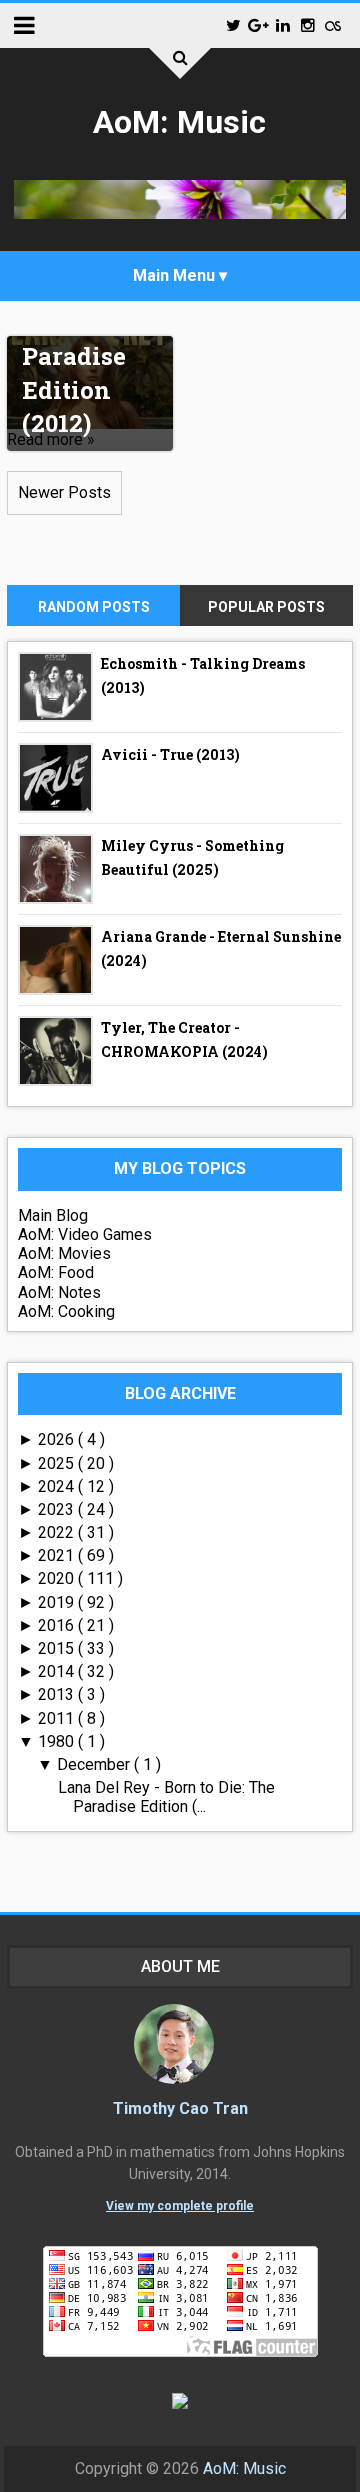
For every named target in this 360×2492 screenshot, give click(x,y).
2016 (58, 1625)
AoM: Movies (64, 1253)
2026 (58, 1439)
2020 (58, 1578)
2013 (58, 1694)
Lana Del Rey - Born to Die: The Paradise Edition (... (166, 1797)
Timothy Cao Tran (180, 2108)
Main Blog (53, 1215)
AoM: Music (179, 122)
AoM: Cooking (66, 1311)
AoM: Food (56, 1272)
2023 (58, 1509)
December (95, 1764)
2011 (58, 1718)
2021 (58, 1555)
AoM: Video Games (85, 1234)
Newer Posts (64, 492)
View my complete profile (180, 2206)
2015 (58, 1648)
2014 (58, 1671)
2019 (58, 1602)
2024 (58, 1486)
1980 (58, 1741)
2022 (58, 1532)
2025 (58, 1463)
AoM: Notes (59, 1292)
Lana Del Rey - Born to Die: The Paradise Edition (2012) (85, 340)
